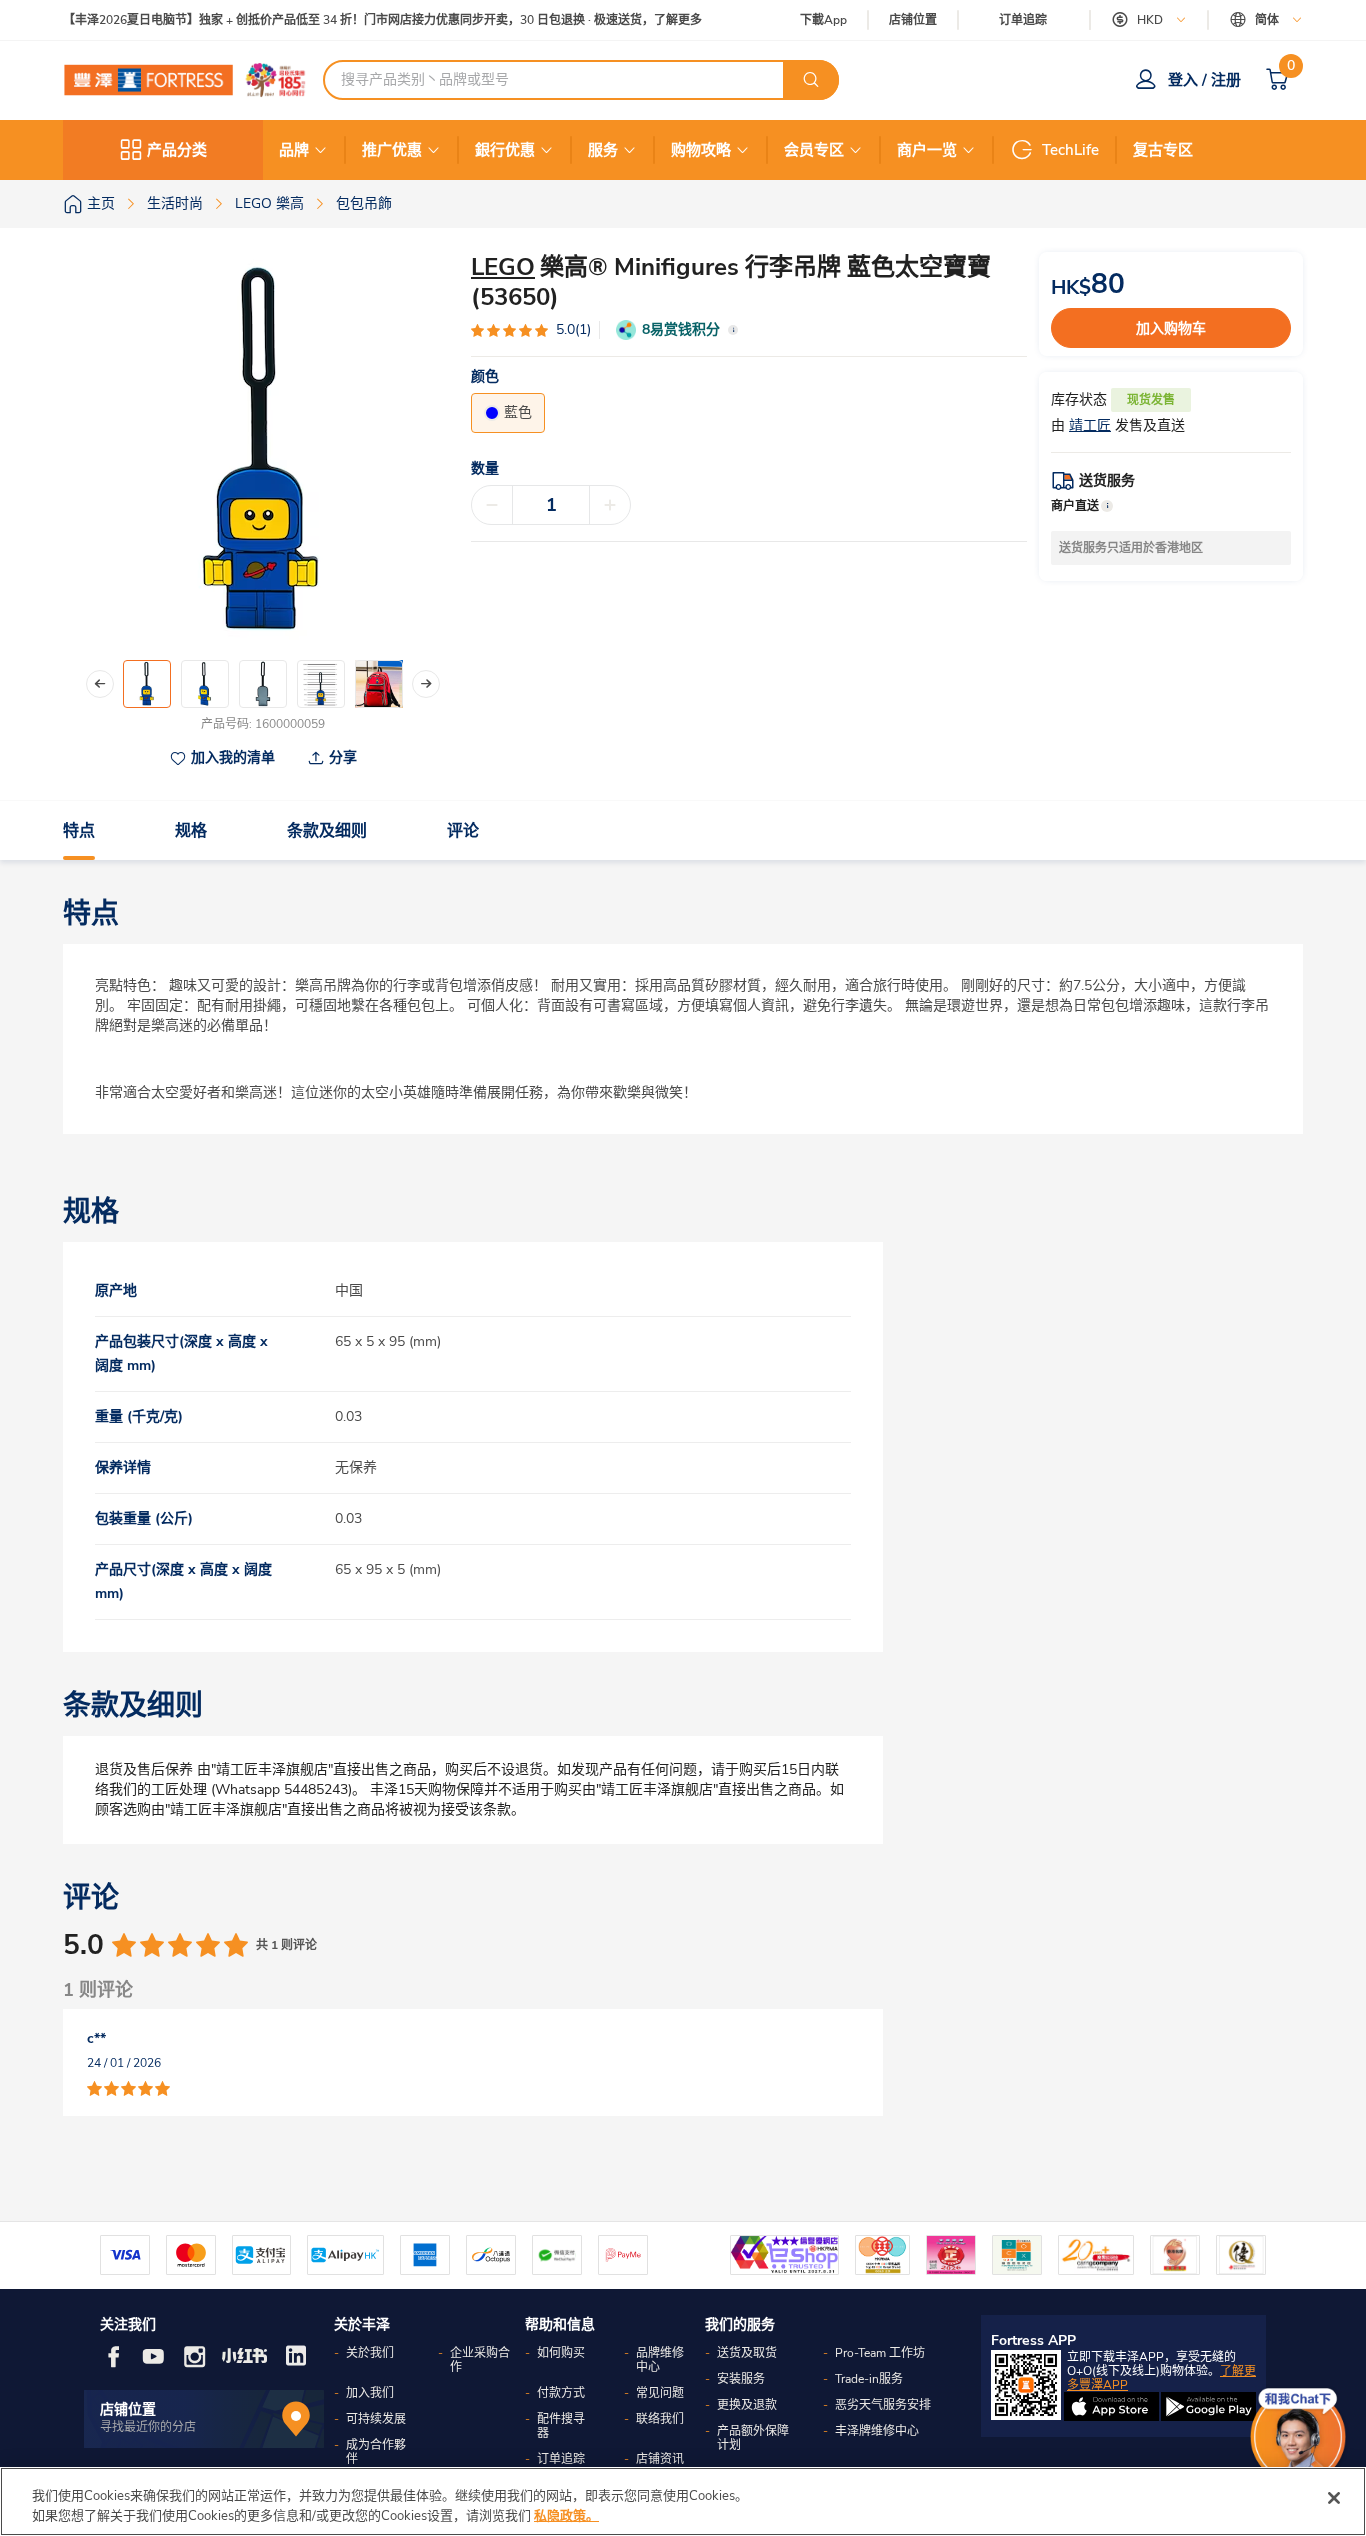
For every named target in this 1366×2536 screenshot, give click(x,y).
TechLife (1070, 150)
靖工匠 (1090, 425)
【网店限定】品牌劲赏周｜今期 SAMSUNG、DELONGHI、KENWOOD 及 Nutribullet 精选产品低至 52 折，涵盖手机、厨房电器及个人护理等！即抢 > (464, 20)
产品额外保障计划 (753, 2438)
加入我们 (370, 2393)
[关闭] (1334, 2498)
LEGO (503, 267)
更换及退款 (747, 2405)
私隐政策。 (566, 2515)
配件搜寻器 (561, 2426)
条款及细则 (327, 831)
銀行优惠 (505, 150)
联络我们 (660, 2419)
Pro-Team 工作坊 (880, 2353)
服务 (603, 150)
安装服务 (741, 2379)
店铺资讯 (660, 2459)
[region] (683, 2501)
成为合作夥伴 (376, 2452)
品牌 (294, 150)
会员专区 (814, 150)
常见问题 (660, 2393)
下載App (823, 20)
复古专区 (1163, 150)
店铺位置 (913, 20)
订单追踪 (1023, 20)
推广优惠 (392, 150)
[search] (811, 80)
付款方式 (561, 2393)
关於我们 (370, 2353)
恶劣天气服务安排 (883, 2405)
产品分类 (177, 150)
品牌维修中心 (660, 2360)
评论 (463, 831)
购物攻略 (701, 150)
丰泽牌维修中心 (877, 2431)
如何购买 (561, 2353)
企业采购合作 (480, 2360)
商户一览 (927, 150)
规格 (191, 831)
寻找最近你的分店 (148, 2427)
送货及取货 (747, 2353)
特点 (79, 831)
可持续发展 (376, 2419)
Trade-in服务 (869, 2379)
